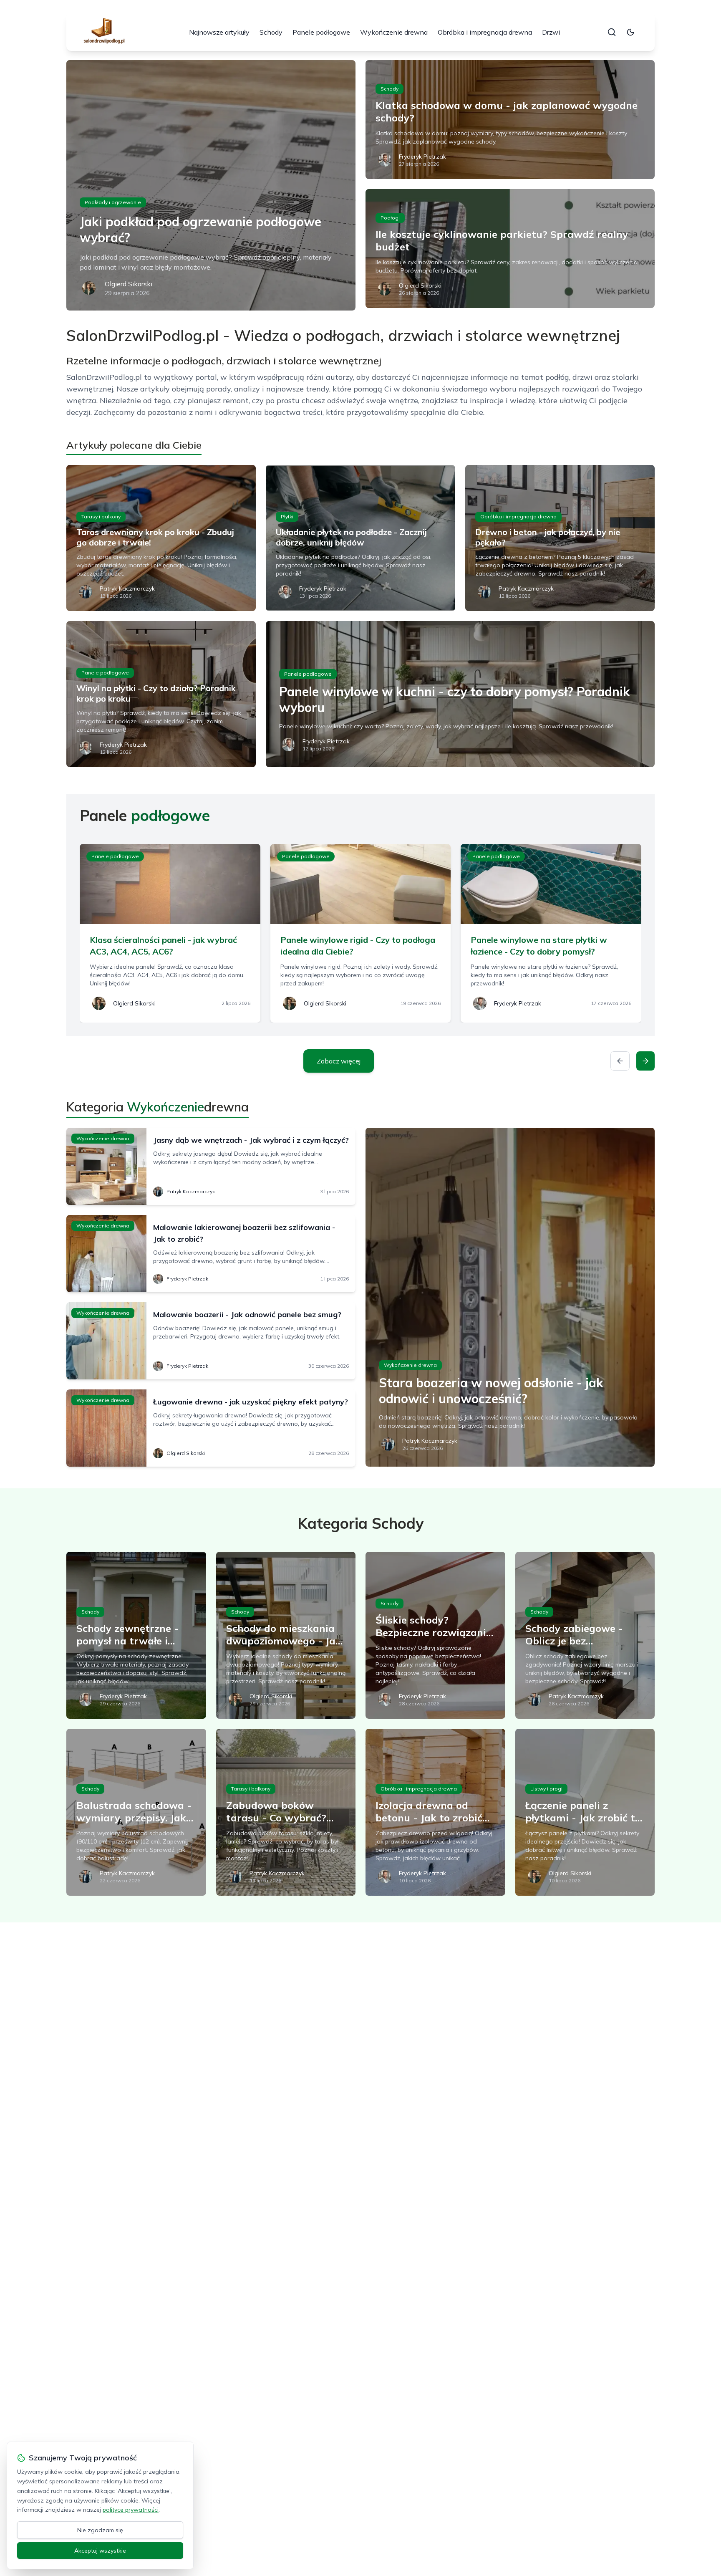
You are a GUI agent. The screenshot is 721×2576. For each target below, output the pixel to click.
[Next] (645, 1061)
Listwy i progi (546, 1789)
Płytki (287, 516)
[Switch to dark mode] (630, 32)
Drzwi (551, 32)
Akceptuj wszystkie (100, 2551)
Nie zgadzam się (100, 2530)
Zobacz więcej (339, 1061)
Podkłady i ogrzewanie (113, 202)
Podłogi (390, 218)
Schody (271, 32)
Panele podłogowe (321, 32)
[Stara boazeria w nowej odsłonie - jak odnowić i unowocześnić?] (510, 1297)
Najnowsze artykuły (219, 32)
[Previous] (620, 1061)
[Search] (612, 32)
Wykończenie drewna (394, 32)
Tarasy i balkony (101, 516)
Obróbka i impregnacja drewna (485, 32)
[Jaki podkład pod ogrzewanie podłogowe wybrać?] (211, 185)
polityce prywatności (131, 2510)
